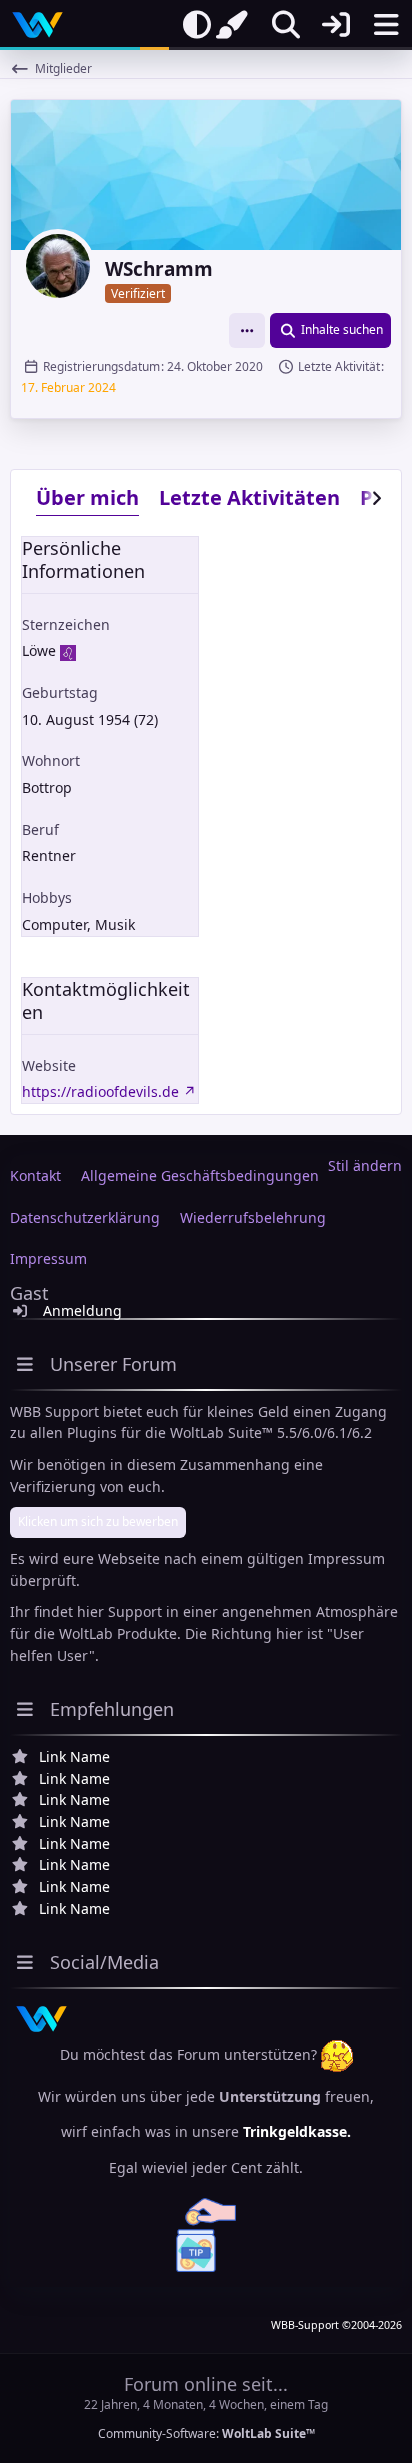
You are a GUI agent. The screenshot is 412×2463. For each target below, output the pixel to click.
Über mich (87, 497)
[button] (247, 330)
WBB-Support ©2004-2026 (336, 2325)
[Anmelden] (336, 25)
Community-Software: (206, 2433)
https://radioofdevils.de (100, 1091)
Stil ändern (365, 1165)
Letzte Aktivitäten (249, 497)
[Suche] (286, 25)
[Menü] (386, 25)
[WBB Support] (37, 25)
